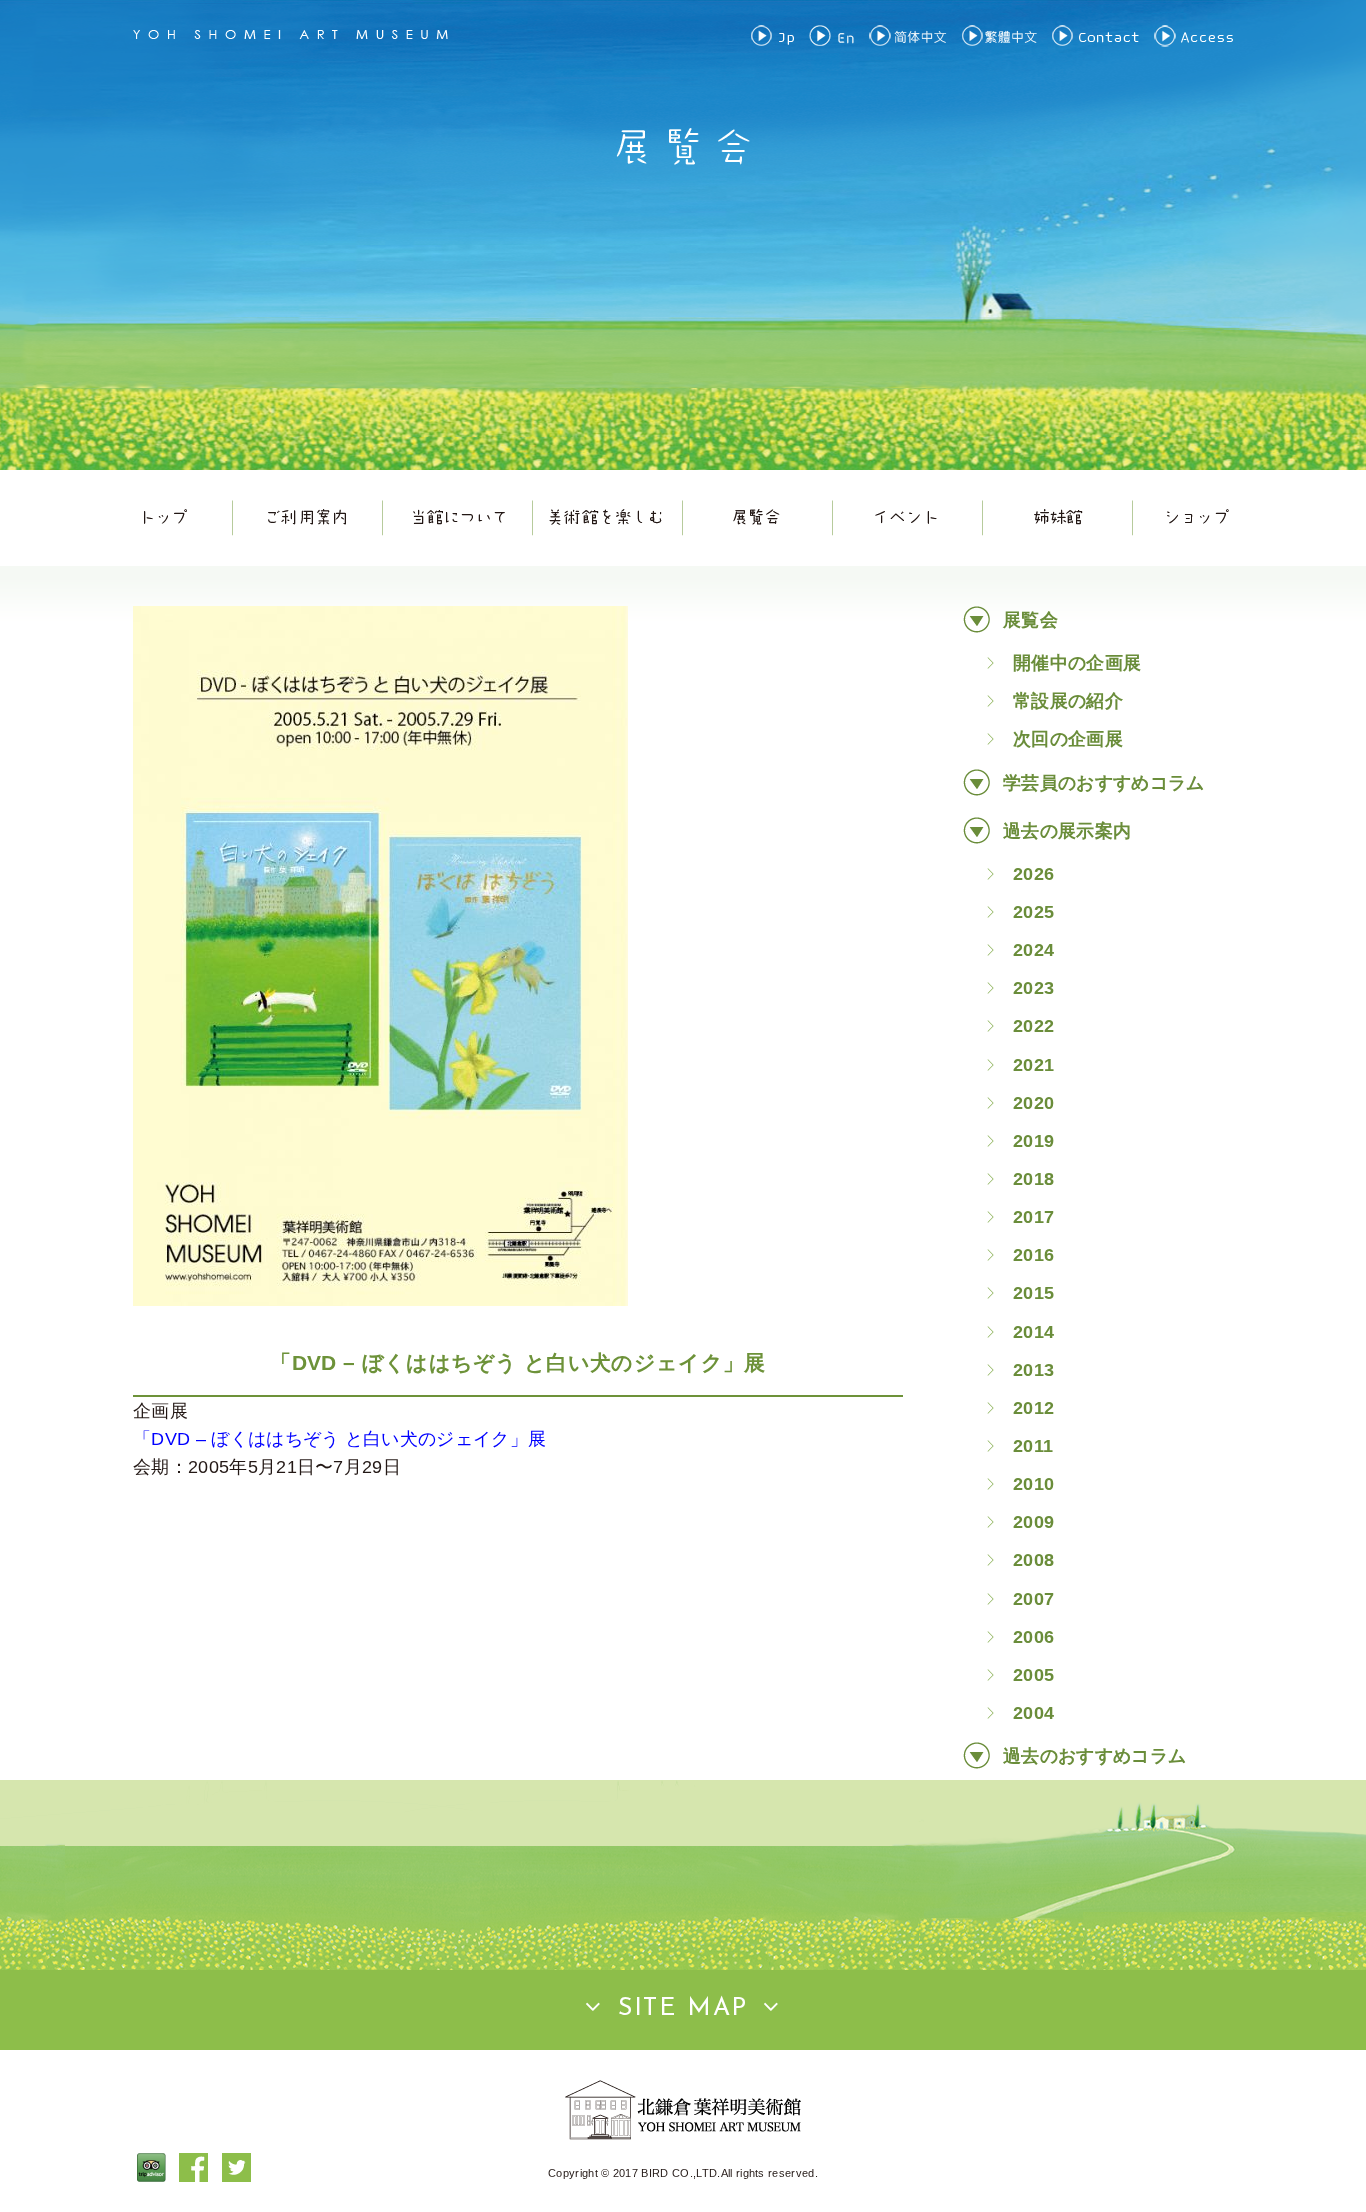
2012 (1033, 1408)
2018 (1033, 1179)
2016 (1033, 1255)
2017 (1033, 1217)
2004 (1033, 1713)
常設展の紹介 (1068, 701)
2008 (1033, 1560)
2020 (1033, 1103)
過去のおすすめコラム (1094, 1756)
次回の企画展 (1068, 739)
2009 (1033, 1522)
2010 (1033, 1484)
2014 (1033, 1332)
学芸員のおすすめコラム (1104, 783)
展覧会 (1030, 620)
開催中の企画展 (1077, 663)
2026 (1033, 874)
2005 (1033, 1675)
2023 (1033, 988)
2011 (1033, 1446)
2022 (1033, 1026)
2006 (1033, 1637)
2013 (1033, 1370)
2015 (1033, 1293)
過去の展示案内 (1067, 831)
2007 (1033, 1599)
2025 (1033, 912)
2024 (1033, 950)
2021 (1033, 1065)
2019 (1033, 1141)
